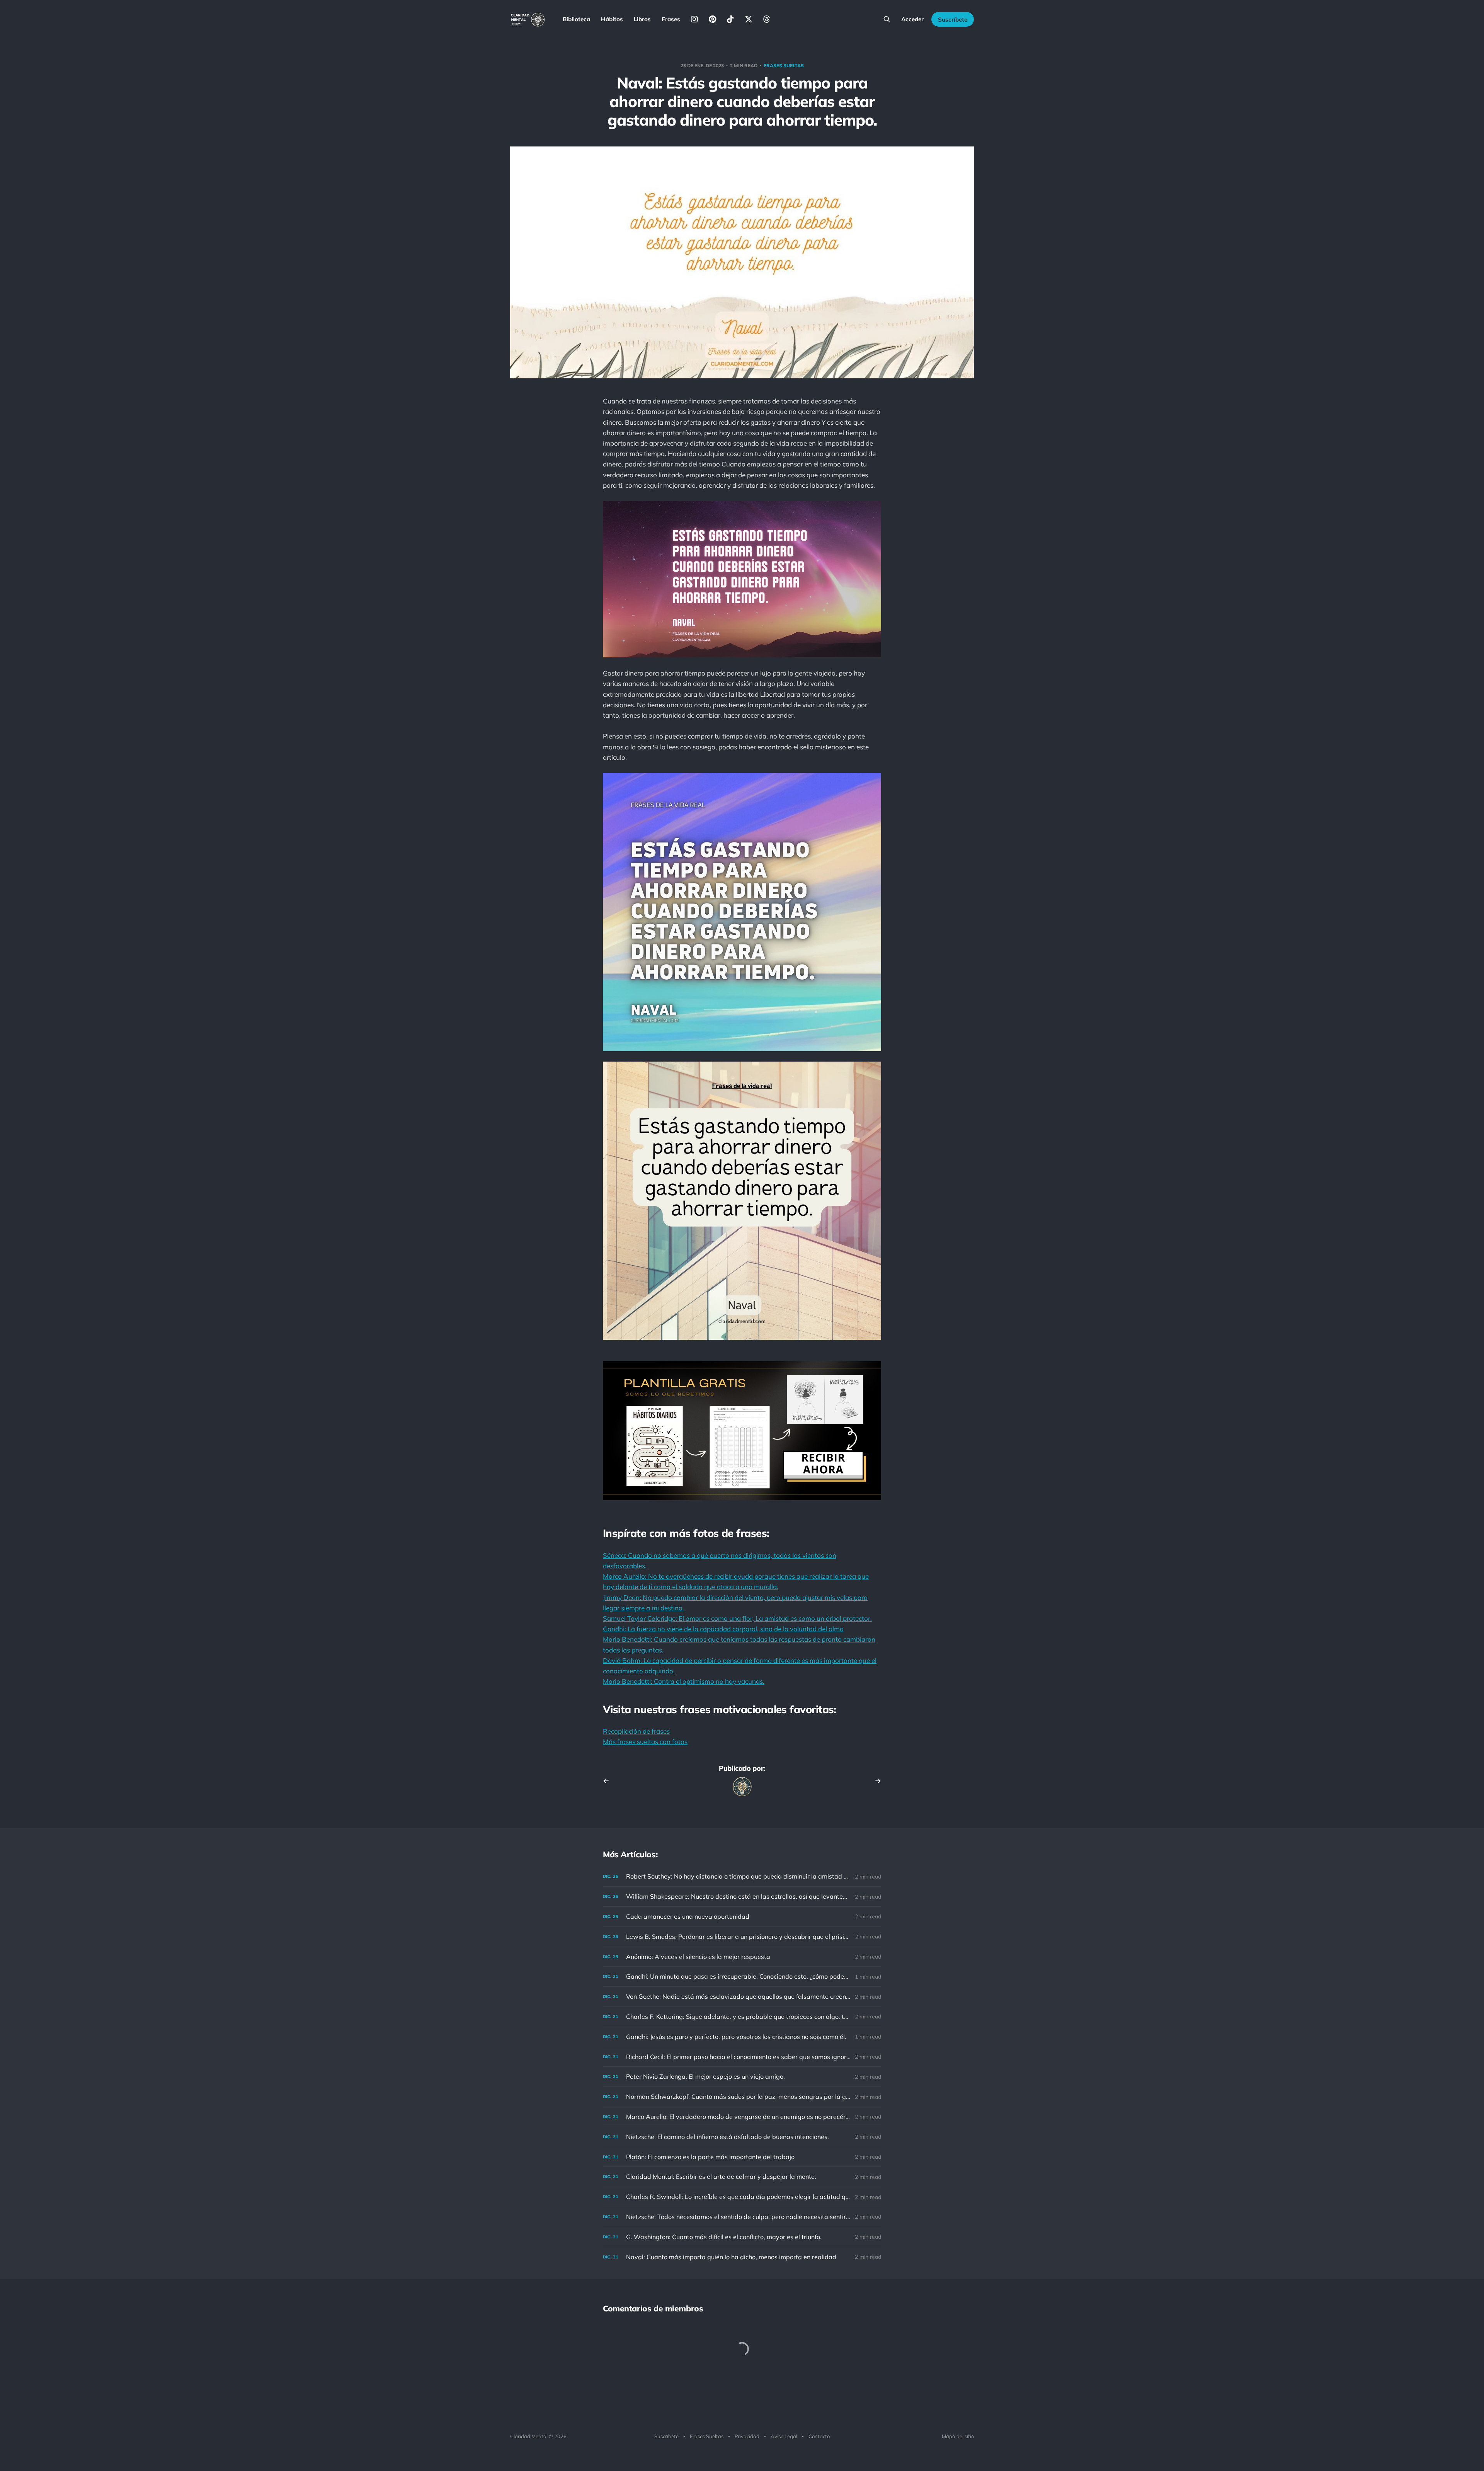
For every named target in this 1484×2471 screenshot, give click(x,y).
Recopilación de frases (636, 1731)
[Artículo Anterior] (609, 1781)
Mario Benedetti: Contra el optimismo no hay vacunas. (684, 1681)
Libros (642, 19)
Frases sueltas (784, 66)
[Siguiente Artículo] (875, 1781)
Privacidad (747, 2436)
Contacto (819, 2436)
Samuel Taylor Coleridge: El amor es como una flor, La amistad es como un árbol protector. (737, 1618)
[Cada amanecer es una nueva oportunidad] (742, 1917)
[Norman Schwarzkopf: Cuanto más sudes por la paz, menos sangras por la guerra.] (742, 2097)
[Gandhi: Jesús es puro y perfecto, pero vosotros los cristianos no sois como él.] (742, 2037)
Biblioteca (576, 19)
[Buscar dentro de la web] (887, 19)
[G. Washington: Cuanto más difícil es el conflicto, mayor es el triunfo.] (742, 2237)
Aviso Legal (784, 2436)
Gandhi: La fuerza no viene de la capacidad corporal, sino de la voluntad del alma (723, 1629)
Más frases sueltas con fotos (645, 1742)
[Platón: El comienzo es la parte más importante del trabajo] (742, 2157)
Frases (671, 19)
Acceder (912, 19)
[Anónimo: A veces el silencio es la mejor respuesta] (742, 1957)
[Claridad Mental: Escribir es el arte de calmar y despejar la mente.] (742, 2177)
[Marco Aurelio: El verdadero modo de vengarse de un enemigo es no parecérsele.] (742, 2117)
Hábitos (612, 19)
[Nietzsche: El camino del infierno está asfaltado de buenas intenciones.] (742, 2137)
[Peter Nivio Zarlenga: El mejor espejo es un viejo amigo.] (742, 2077)
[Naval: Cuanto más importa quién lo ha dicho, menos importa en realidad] (742, 2257)
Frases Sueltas (707, 2436)
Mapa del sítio (958, 2436)
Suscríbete (953, 20)
